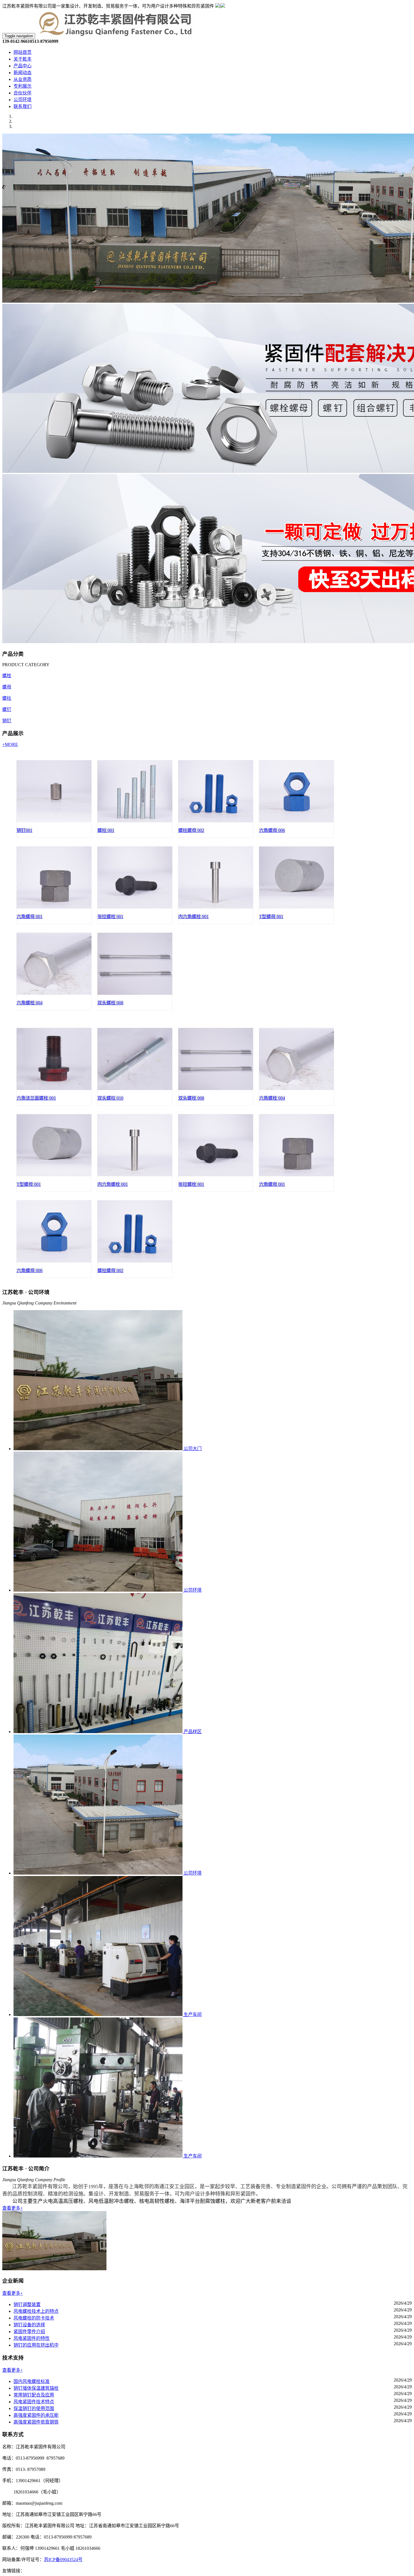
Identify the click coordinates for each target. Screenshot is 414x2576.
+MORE (10, 744)
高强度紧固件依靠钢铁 (36, 2422)
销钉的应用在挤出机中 (36, 2345)
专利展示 (23, 86)
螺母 (7, 687)
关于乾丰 (23, 59)
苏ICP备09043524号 (63, 2560)
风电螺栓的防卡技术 (34, 2318)
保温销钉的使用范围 (34, 2408)
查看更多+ (13, 2208)
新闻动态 (23, 73)
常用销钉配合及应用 (34, 2395)
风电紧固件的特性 (32, 2338)
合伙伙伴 (23, 93)
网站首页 (23, 52)
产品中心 (23, 66)
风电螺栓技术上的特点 (36, 2311)
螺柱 (7, 698)
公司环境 (23, 100)
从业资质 (23, 79)
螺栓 (7, 676)
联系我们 (23, 106)
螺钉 (7, 709)
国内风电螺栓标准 (32, 2381)
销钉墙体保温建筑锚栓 (36, 2388)
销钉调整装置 (27, 2304)
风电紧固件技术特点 (34, 2402)
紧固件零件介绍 (29, 2332)
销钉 (7, 721)
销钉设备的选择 (29, 2325)
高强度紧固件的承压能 (36, 2415)
